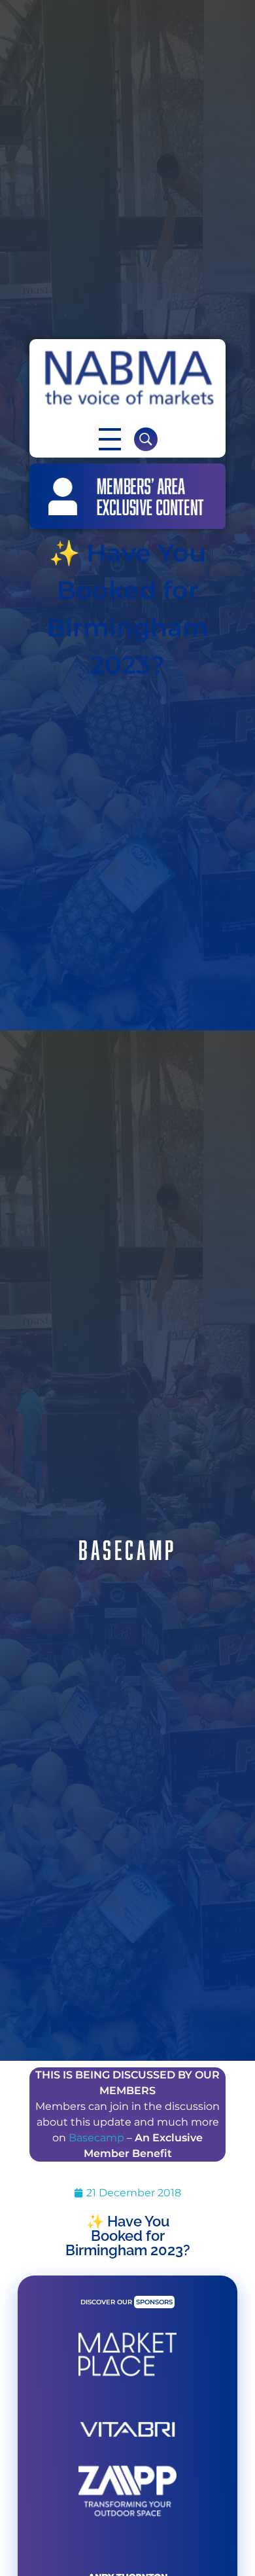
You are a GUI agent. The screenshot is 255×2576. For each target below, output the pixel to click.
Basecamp (96, 2138)
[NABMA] (127, 378)
